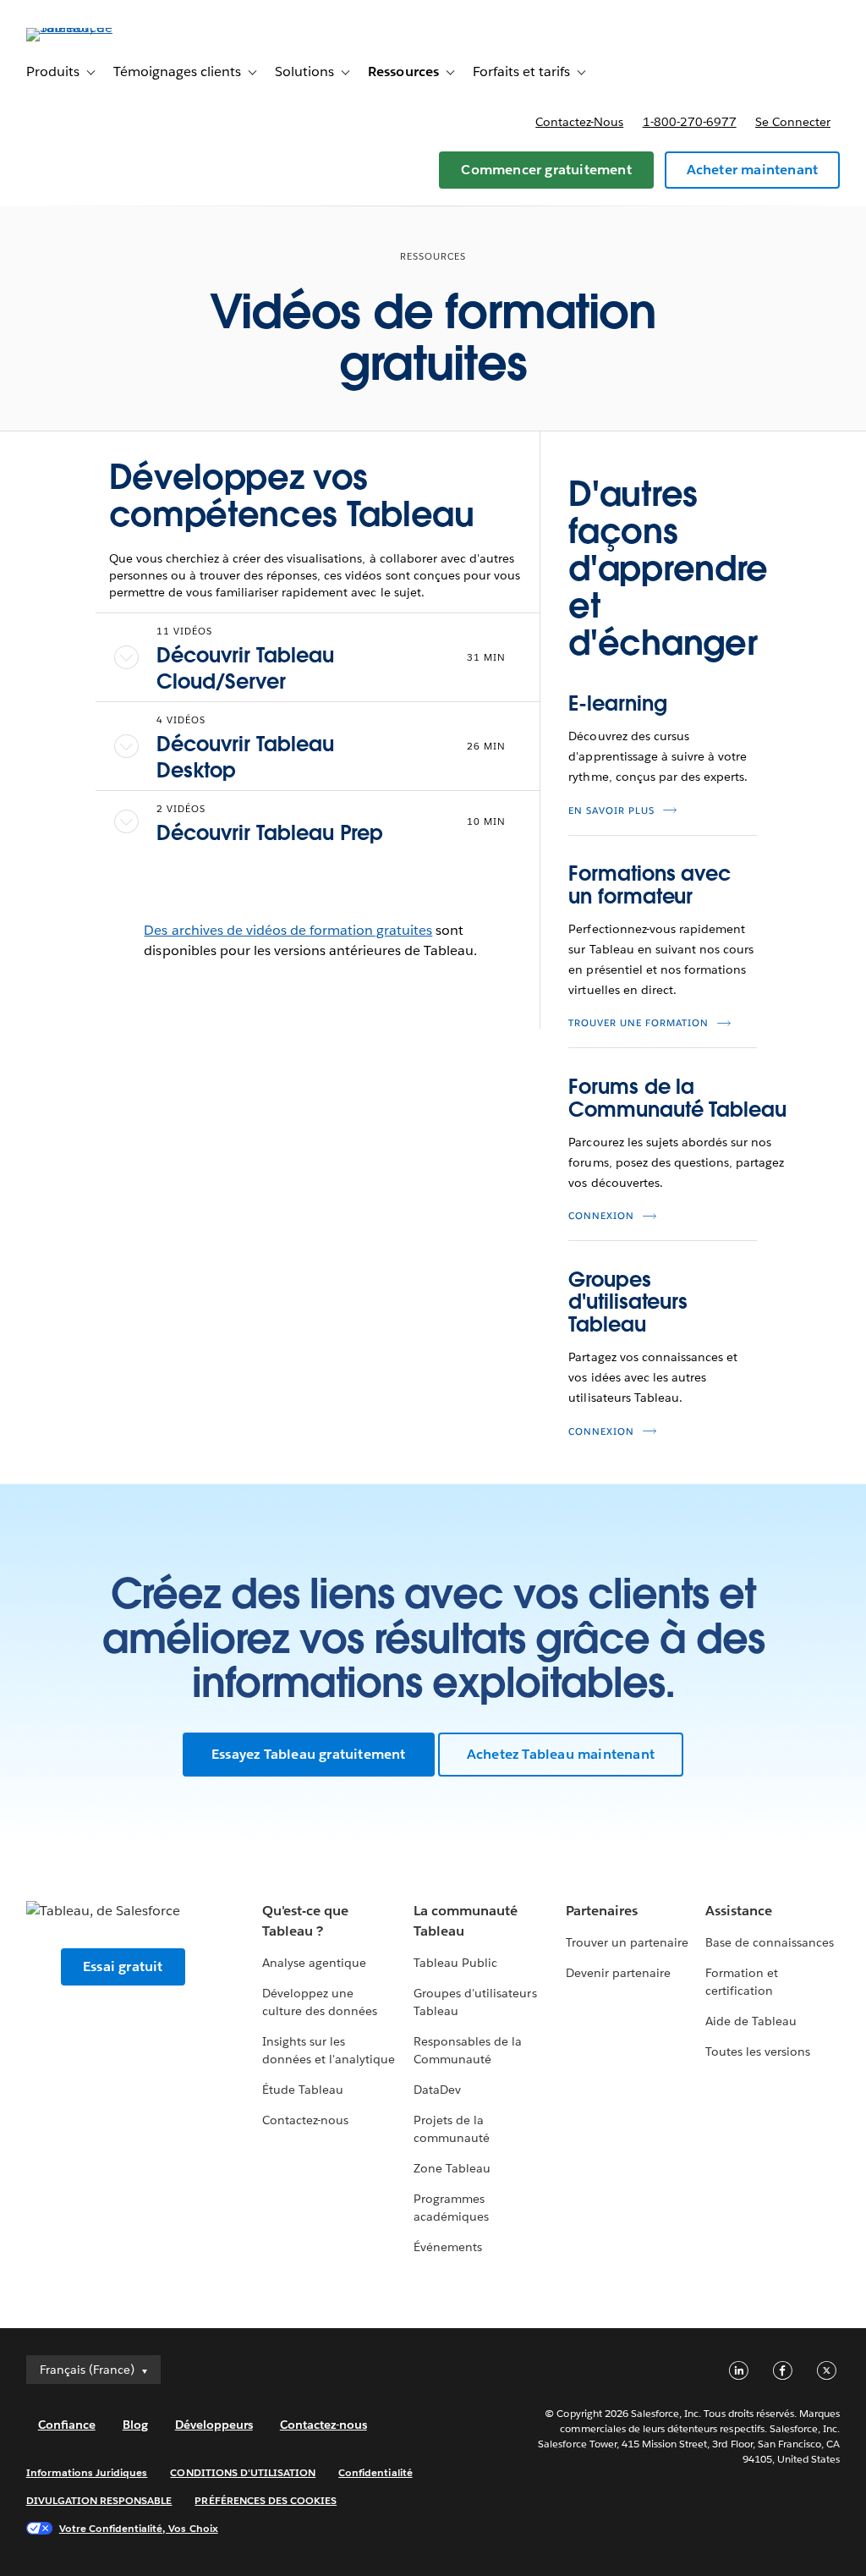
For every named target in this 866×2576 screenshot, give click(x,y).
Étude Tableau (303, 2090)
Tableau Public (455, 1963)
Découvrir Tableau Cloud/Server (245, 668)
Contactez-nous (579, 122)
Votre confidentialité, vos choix (139, 2528)
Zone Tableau (452, 2168)
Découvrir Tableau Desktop (245, 757)
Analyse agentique (314, 1963)
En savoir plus (611, 811)
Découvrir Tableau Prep (270, 833)
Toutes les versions (758, 2051)
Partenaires (602, 1911)
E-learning (617, 703)
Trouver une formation (639, 1023)
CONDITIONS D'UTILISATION (243, 2472)
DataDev (437, 2090)
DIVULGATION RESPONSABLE (99, 2500)
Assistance (739, 1911)
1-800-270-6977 (690, 122)
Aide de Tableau (751, 2021)
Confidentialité (375, 2472)
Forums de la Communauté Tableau (677, 1098)
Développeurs (214, 2425)
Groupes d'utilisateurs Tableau (628, 1302)
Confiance (67, 2425)
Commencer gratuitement (546, 170)
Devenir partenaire (618, 1973)
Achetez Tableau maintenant (561, 1754)
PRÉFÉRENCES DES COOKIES (266, 2500)
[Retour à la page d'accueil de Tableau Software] (90, 27)
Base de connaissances (770, 1942)
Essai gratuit (123, 1966)
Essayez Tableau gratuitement (309, 1754)
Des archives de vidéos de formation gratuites (288, 930)
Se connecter (793, 122)
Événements (448, 2247)
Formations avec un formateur (649, 884)
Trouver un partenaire (627, 1942)
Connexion (601, 1216)
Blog (135, 2425)
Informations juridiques (87, 2472)
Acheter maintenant (753, 170)
